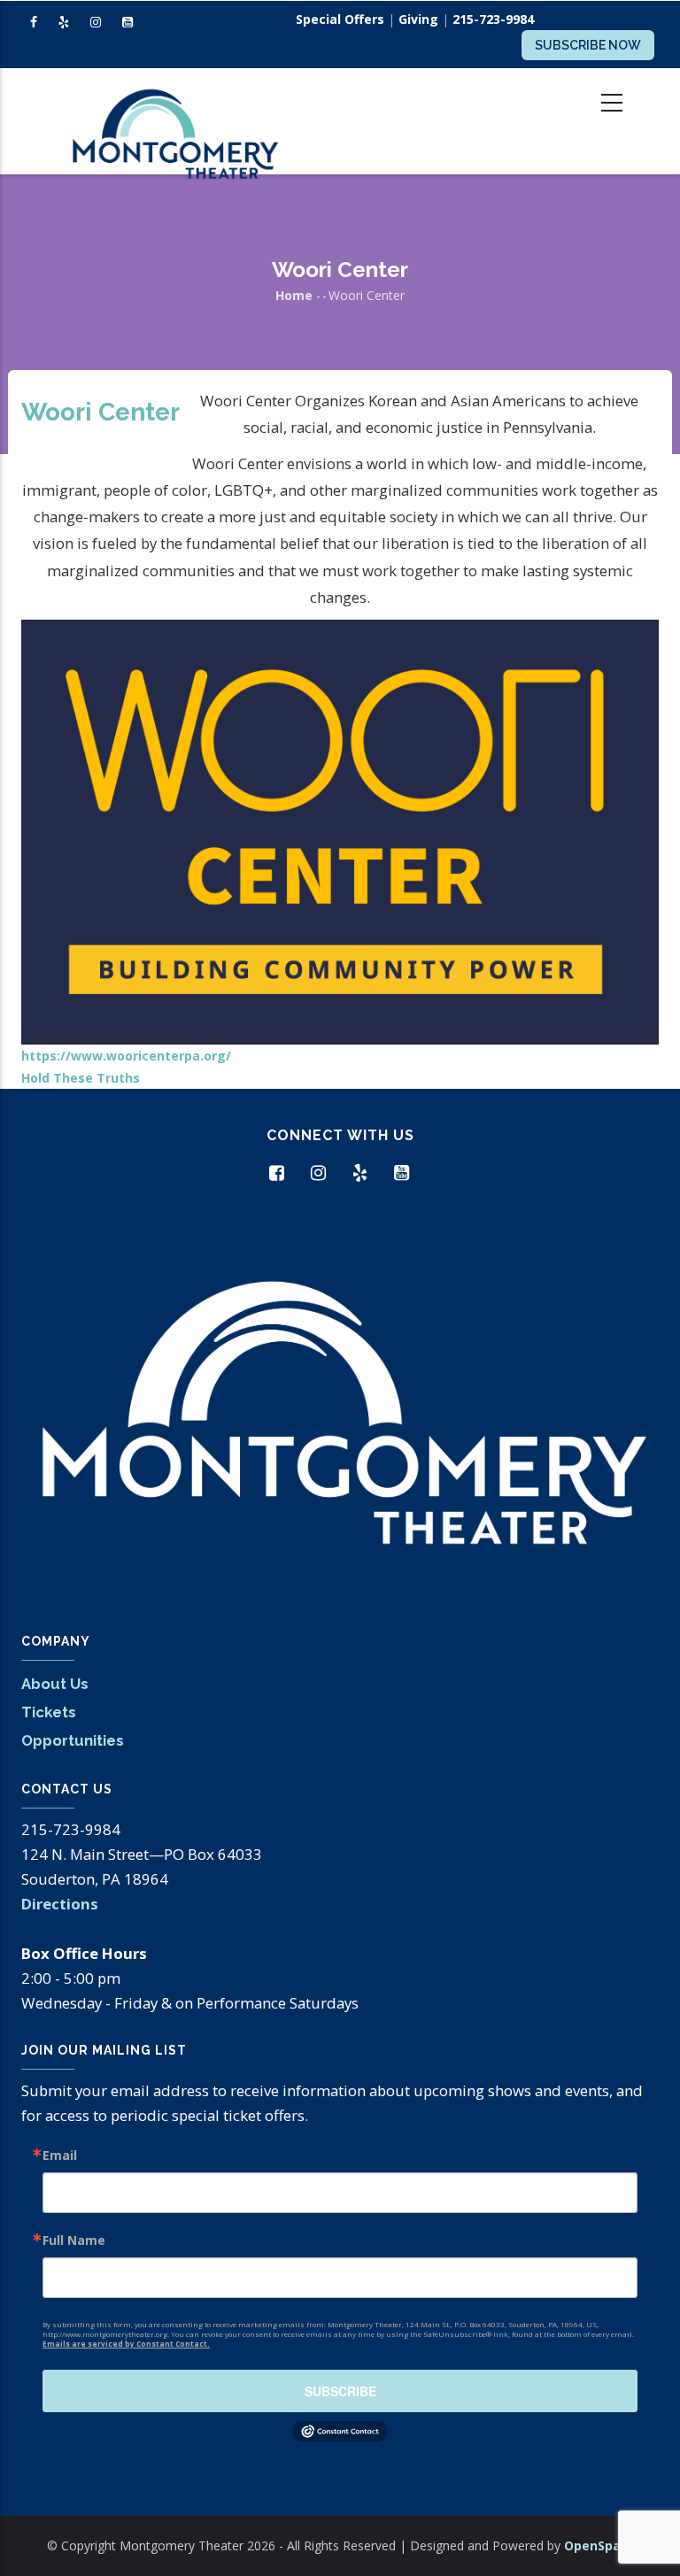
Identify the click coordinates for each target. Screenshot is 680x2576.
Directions (60, 1904)
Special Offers (340, 19)
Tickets (49, 1712)
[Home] (174, 121)
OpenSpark (599, 2545)
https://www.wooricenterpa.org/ (126, 1056)
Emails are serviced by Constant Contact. (126, 2344)
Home (294, 295)
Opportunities (73, 1740)
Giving (418, 19)
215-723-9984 (493, 19)
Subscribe (340, 2391)
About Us (55, 1684)
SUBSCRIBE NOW (588, 45)
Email (60, 2156)
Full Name (74, 2241)
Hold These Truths (81, 1078)
